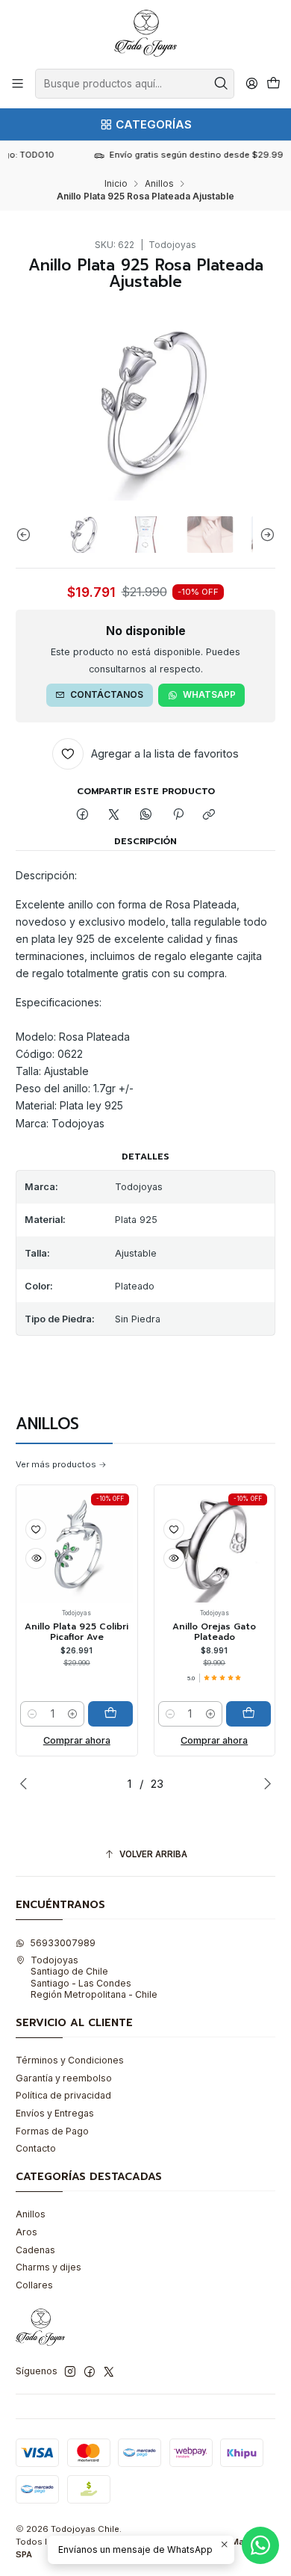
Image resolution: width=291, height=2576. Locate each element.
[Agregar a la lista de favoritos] (36, 1529)
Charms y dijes (48, 2267)
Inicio (116, 184)
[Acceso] (251, 84)
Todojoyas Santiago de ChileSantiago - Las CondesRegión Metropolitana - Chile (94, 1977)
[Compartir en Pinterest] (178, 815)
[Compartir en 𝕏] (114, 815)
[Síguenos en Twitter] (109, 2372)
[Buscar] (222, 84)
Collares (34, 2285)
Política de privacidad (63, 2095)
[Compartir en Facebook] (83, 815)
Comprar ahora (77, 1740)
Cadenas (35, 2250)
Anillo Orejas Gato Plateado (214, 1632)
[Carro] (273, 84)
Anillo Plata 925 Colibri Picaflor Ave (76, 1632)
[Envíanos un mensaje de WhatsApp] (260, 2545)
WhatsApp (209, 694)
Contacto (36, 2148)
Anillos (159, 184)
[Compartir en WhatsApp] (146, 815)
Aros (26, 2232)
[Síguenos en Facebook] (90, 2372)
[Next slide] (264, 535)
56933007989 (63, 1943)
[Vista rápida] (36, 1558)
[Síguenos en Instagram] (70, 2372)
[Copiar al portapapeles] (209, 815)
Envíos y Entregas (55, 2113)
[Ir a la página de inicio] (145, 33)
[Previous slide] (27, 535)
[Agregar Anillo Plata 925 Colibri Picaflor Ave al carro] (110, 1714)
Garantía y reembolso (64, 2078)
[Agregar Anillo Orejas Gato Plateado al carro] (248, 1714)
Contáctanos (107, 694)
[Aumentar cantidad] (72, 1714)
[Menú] (18, 84)
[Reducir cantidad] (32, 1714)
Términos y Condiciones (70, 2060)
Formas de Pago (52, 2131)
